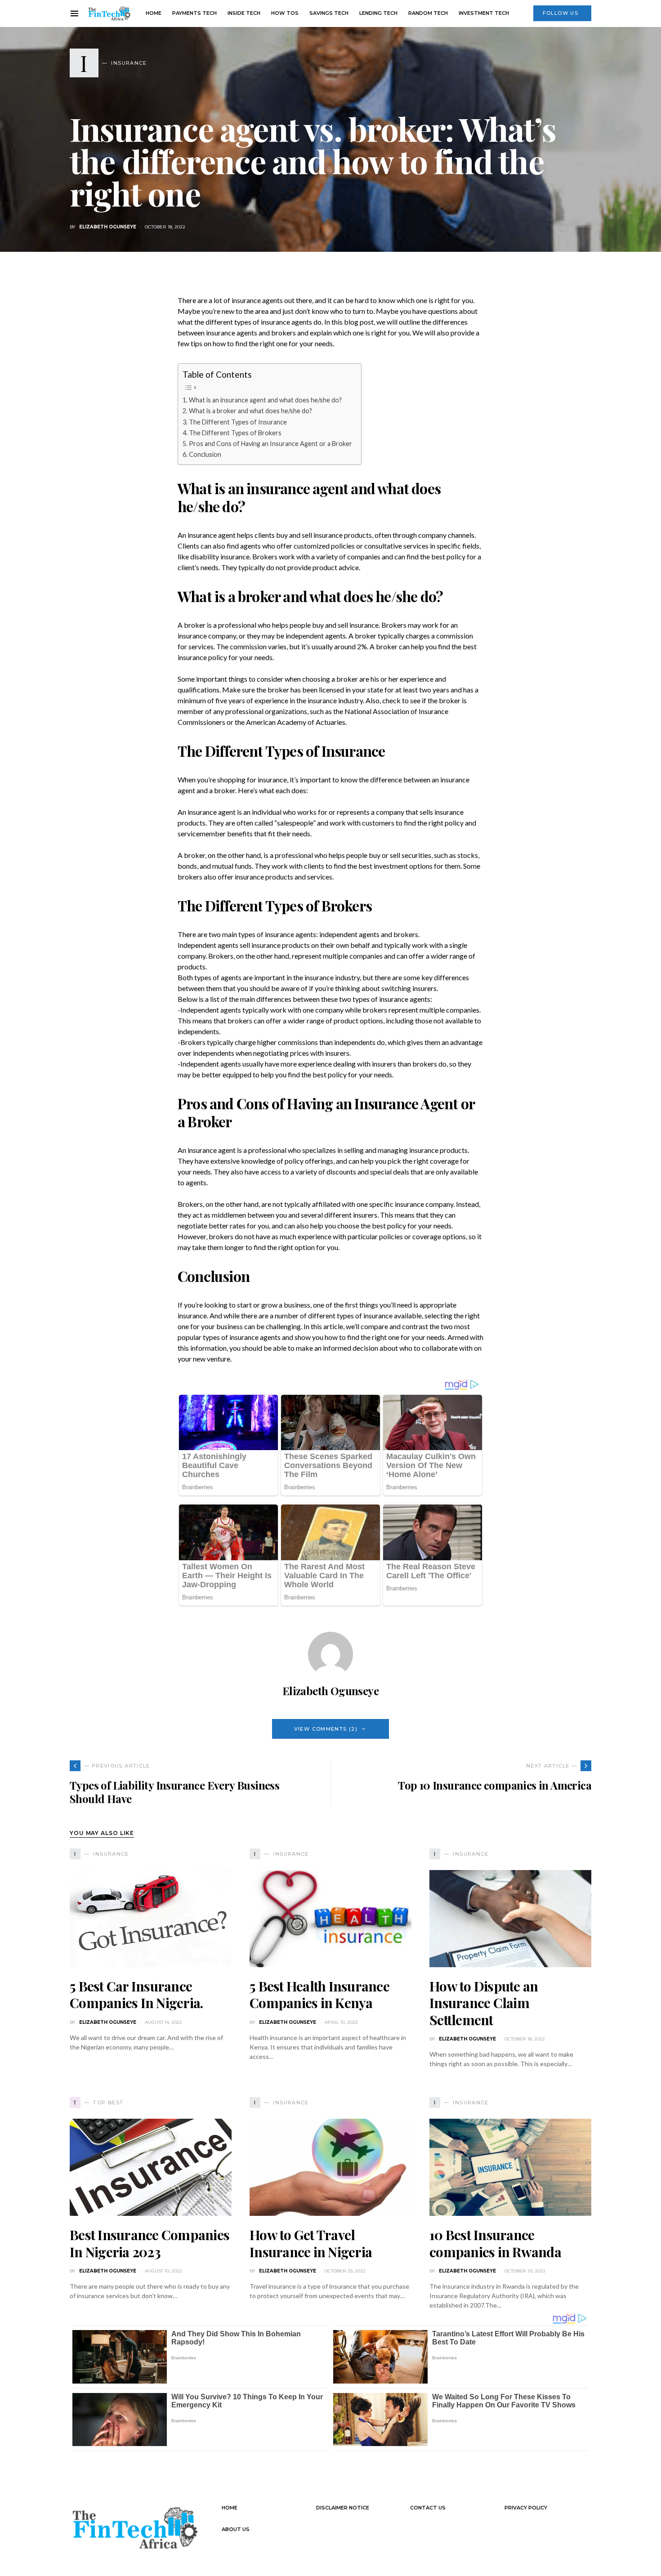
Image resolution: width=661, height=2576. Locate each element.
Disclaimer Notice (343, 2508)
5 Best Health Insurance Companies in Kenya (319, 1995)
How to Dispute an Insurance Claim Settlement (484, 2003)
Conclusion (205, 454)
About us (236, 2529)
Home (230, 2508)
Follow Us (561, 13)
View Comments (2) (326, 1729)
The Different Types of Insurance (238, 422)
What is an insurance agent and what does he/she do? (265, 400)
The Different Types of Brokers (235, 433)
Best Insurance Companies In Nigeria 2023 (150, 2243)
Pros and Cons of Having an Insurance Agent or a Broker (270, 444)
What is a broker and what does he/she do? (250, 411)
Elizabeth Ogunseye (108, 227)
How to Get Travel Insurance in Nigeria (311, 2243)
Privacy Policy (526, 2508)
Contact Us (428, 2508)
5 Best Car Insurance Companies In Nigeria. (136, 1995)
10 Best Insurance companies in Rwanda (495, 2243)
